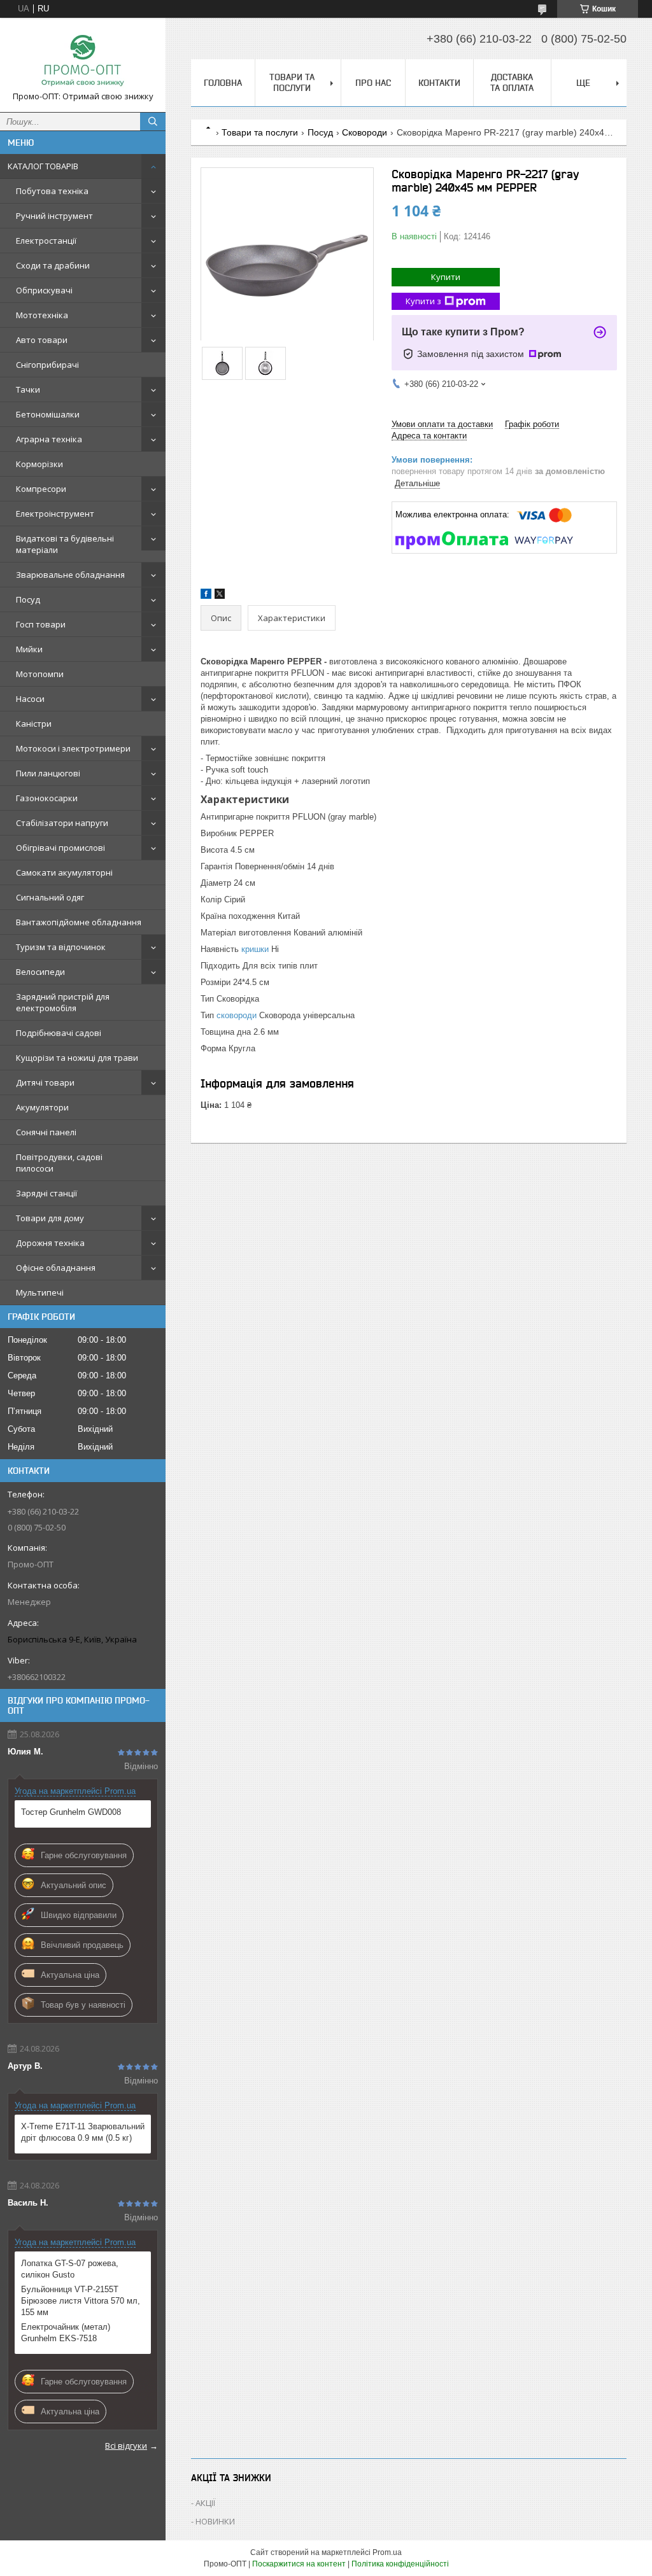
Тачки (28, 389)
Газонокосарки (47, 798)
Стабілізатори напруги (62, 823)
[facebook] (206, 596)
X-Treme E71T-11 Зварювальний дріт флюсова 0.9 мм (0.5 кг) (83, 2132)
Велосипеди (40, 972)
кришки (255, 949)
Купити (446, 277)
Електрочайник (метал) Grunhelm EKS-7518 (66, 2333)
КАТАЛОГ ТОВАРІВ (43, 166)
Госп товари (41, 624)
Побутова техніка (52, 191)
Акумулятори (42, 1107)
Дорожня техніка (50, 1243)
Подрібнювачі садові (59, 1033)
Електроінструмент (55, 514)
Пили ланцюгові (48, 773)
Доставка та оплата (512, 82)
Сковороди (365, 132)
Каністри (34, 724)
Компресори (41, 489)
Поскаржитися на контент (299, 2564)
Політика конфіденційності (400, 2564)
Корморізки (39, 464)
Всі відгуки (126, 2446)
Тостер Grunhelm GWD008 (71, 1812)
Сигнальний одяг (50, 897)
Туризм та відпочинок (61, 947)
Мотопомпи (40, 674)
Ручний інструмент (54, 216)
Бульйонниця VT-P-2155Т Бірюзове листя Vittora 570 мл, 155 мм (81, 2301)
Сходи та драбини (53, 265)
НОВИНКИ (215, 2521)
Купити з (423, 301)
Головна (223, 83)
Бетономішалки (48, 414)
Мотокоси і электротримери (73, 748)
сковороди (237, 1015)
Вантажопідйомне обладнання (79, 922)
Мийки (29, 649)
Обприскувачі (44, 290)
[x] (220, 596)
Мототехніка (42, 315)
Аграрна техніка (49, 439)
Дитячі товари (45, 1082)
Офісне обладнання (56, 1268)
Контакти (439, 83)
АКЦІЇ (205, 2503)
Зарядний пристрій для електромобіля (63, 1002)
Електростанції (46, 241)
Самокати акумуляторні (64, 872)
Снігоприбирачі (47, 365)
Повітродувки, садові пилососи (59, 1163)
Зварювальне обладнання (70, 575)
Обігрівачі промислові (60, 848)
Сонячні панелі (46, 1132)
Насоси (30, 699)
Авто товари (42, 340)
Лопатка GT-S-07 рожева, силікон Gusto (70, 2269)
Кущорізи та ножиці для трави (77, 1058)
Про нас (373, 83)
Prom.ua (387, 2552)
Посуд (28, 599)
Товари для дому (50, 1218)
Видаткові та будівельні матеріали (65, 544)
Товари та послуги (292, 82)
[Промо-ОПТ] (83, 59)
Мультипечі (40, 1292)
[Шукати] (153, 122)
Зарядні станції (46, 1193)
